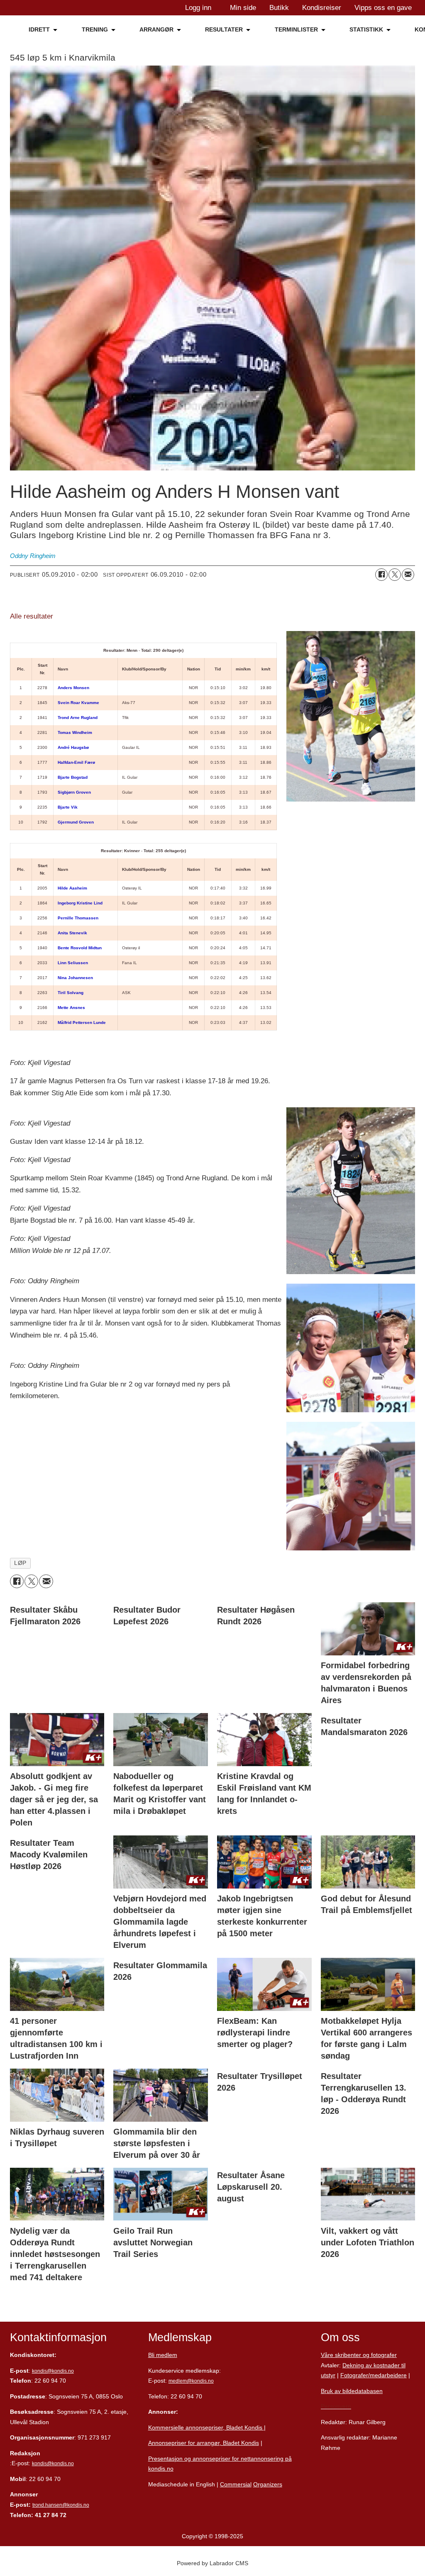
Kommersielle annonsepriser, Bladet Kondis (206, 2427)
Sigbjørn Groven (74, 792)
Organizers (268, 2484)
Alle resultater (32, 616)
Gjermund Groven (76, 822)
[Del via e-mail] (408, 575)
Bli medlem (163, 2355)
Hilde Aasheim (72, 888)
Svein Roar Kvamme (78, 703)
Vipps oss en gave (383, 8)
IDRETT (39, 29)
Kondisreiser (322, 8)
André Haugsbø (73, 747)
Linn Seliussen (73, 963)
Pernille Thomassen (78, 918)
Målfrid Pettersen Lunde (82, 1022)
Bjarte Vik (68, 807)
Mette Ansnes (71, 1008)
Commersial (236, 2484)
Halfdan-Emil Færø (76, 762)
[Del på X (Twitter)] (395, 575)
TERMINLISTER (296, 29)
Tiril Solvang (71, 993)
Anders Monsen (73, 688)
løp (20, 1563)
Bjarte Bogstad (73, 777)
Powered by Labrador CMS (212, 2563)
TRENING (95, 29)
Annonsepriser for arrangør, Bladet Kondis (204, 2443)
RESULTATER (224, 29)
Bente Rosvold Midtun (80, 948)
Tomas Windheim (75, 732)
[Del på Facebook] (381, 575)
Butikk (279, 8)
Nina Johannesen (75, 978)
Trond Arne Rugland (78, 718)
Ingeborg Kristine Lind (80, 903)
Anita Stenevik (72, 933)
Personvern (336, 2406)
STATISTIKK (366, 29)
